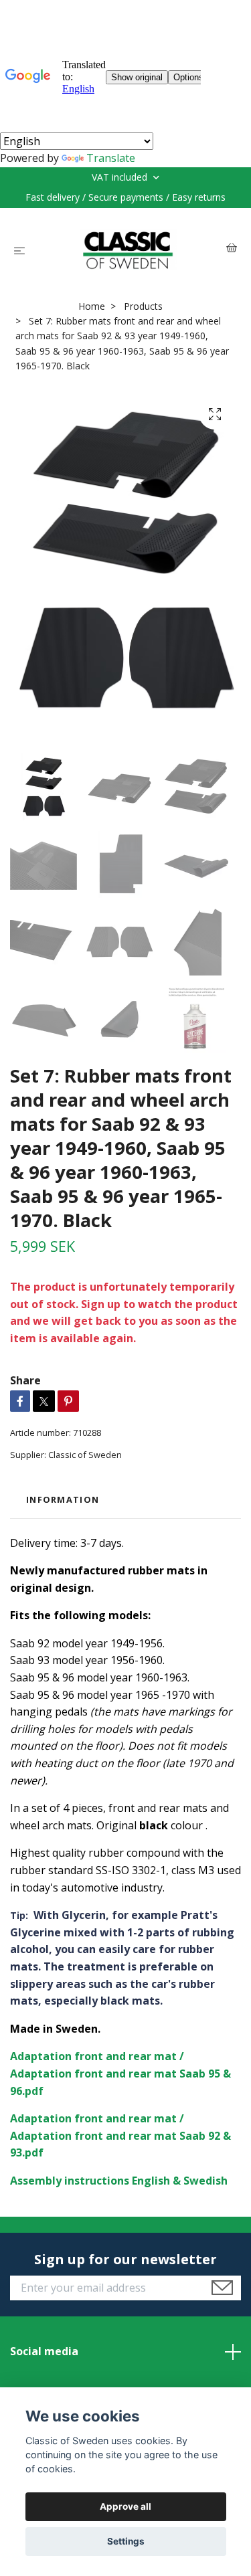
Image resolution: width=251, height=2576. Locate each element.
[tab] (63, 1500)
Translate (111, 158)
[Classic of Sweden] (128, 250)
